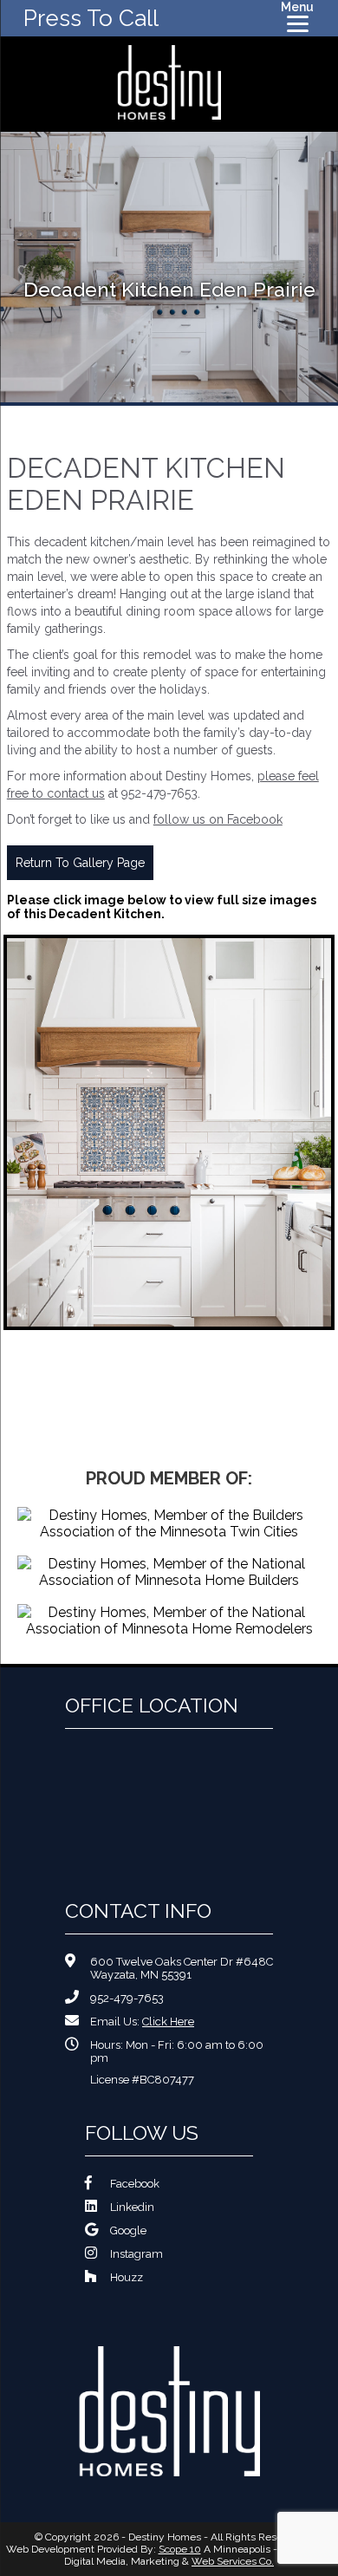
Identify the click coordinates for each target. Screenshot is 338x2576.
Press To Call (91, 18)
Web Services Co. (233, 2561)
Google (128, 2230)
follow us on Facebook (218, 819)
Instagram (136, 2254)
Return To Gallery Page (80, 863)
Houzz (127, 2277)
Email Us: (142, 2022)
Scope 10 (180, 2549)
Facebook (135, 2184)
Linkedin (132, 2207)
